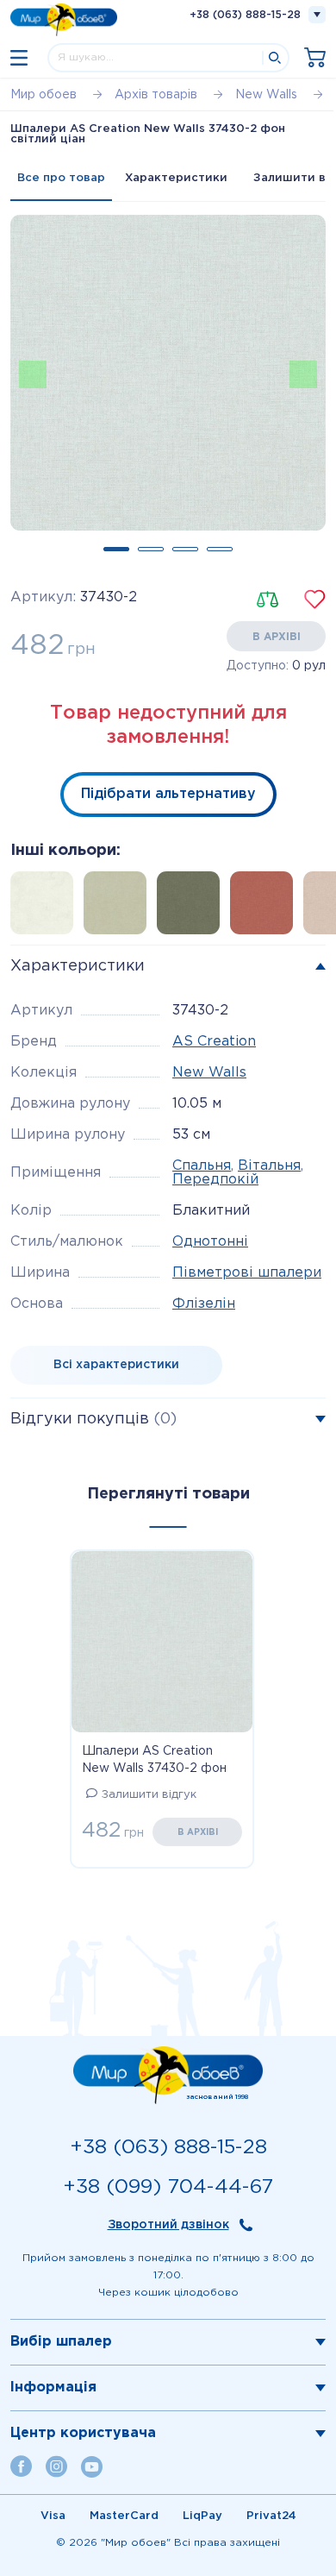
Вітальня (269, 1166)
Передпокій (215, 1180)
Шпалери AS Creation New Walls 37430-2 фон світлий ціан (154, 1762)
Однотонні (210, 1242)
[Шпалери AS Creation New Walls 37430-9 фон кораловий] (267, 908)
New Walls (209, 1073)
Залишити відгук (149, 1795)
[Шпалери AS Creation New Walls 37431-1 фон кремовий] (47, 908)
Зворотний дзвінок (168, 2225)
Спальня (202, 1166)
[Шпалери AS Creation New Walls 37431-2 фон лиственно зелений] (193, 908)
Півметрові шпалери (247, 1273)
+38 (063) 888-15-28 (245, 15)
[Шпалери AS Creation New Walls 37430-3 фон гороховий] (120, 908)
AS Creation (214, 1042)
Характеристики (176, 178)
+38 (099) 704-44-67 (168, 2187)
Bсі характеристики (116, 1365)
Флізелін (204, 1304)
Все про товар (61, 178)
